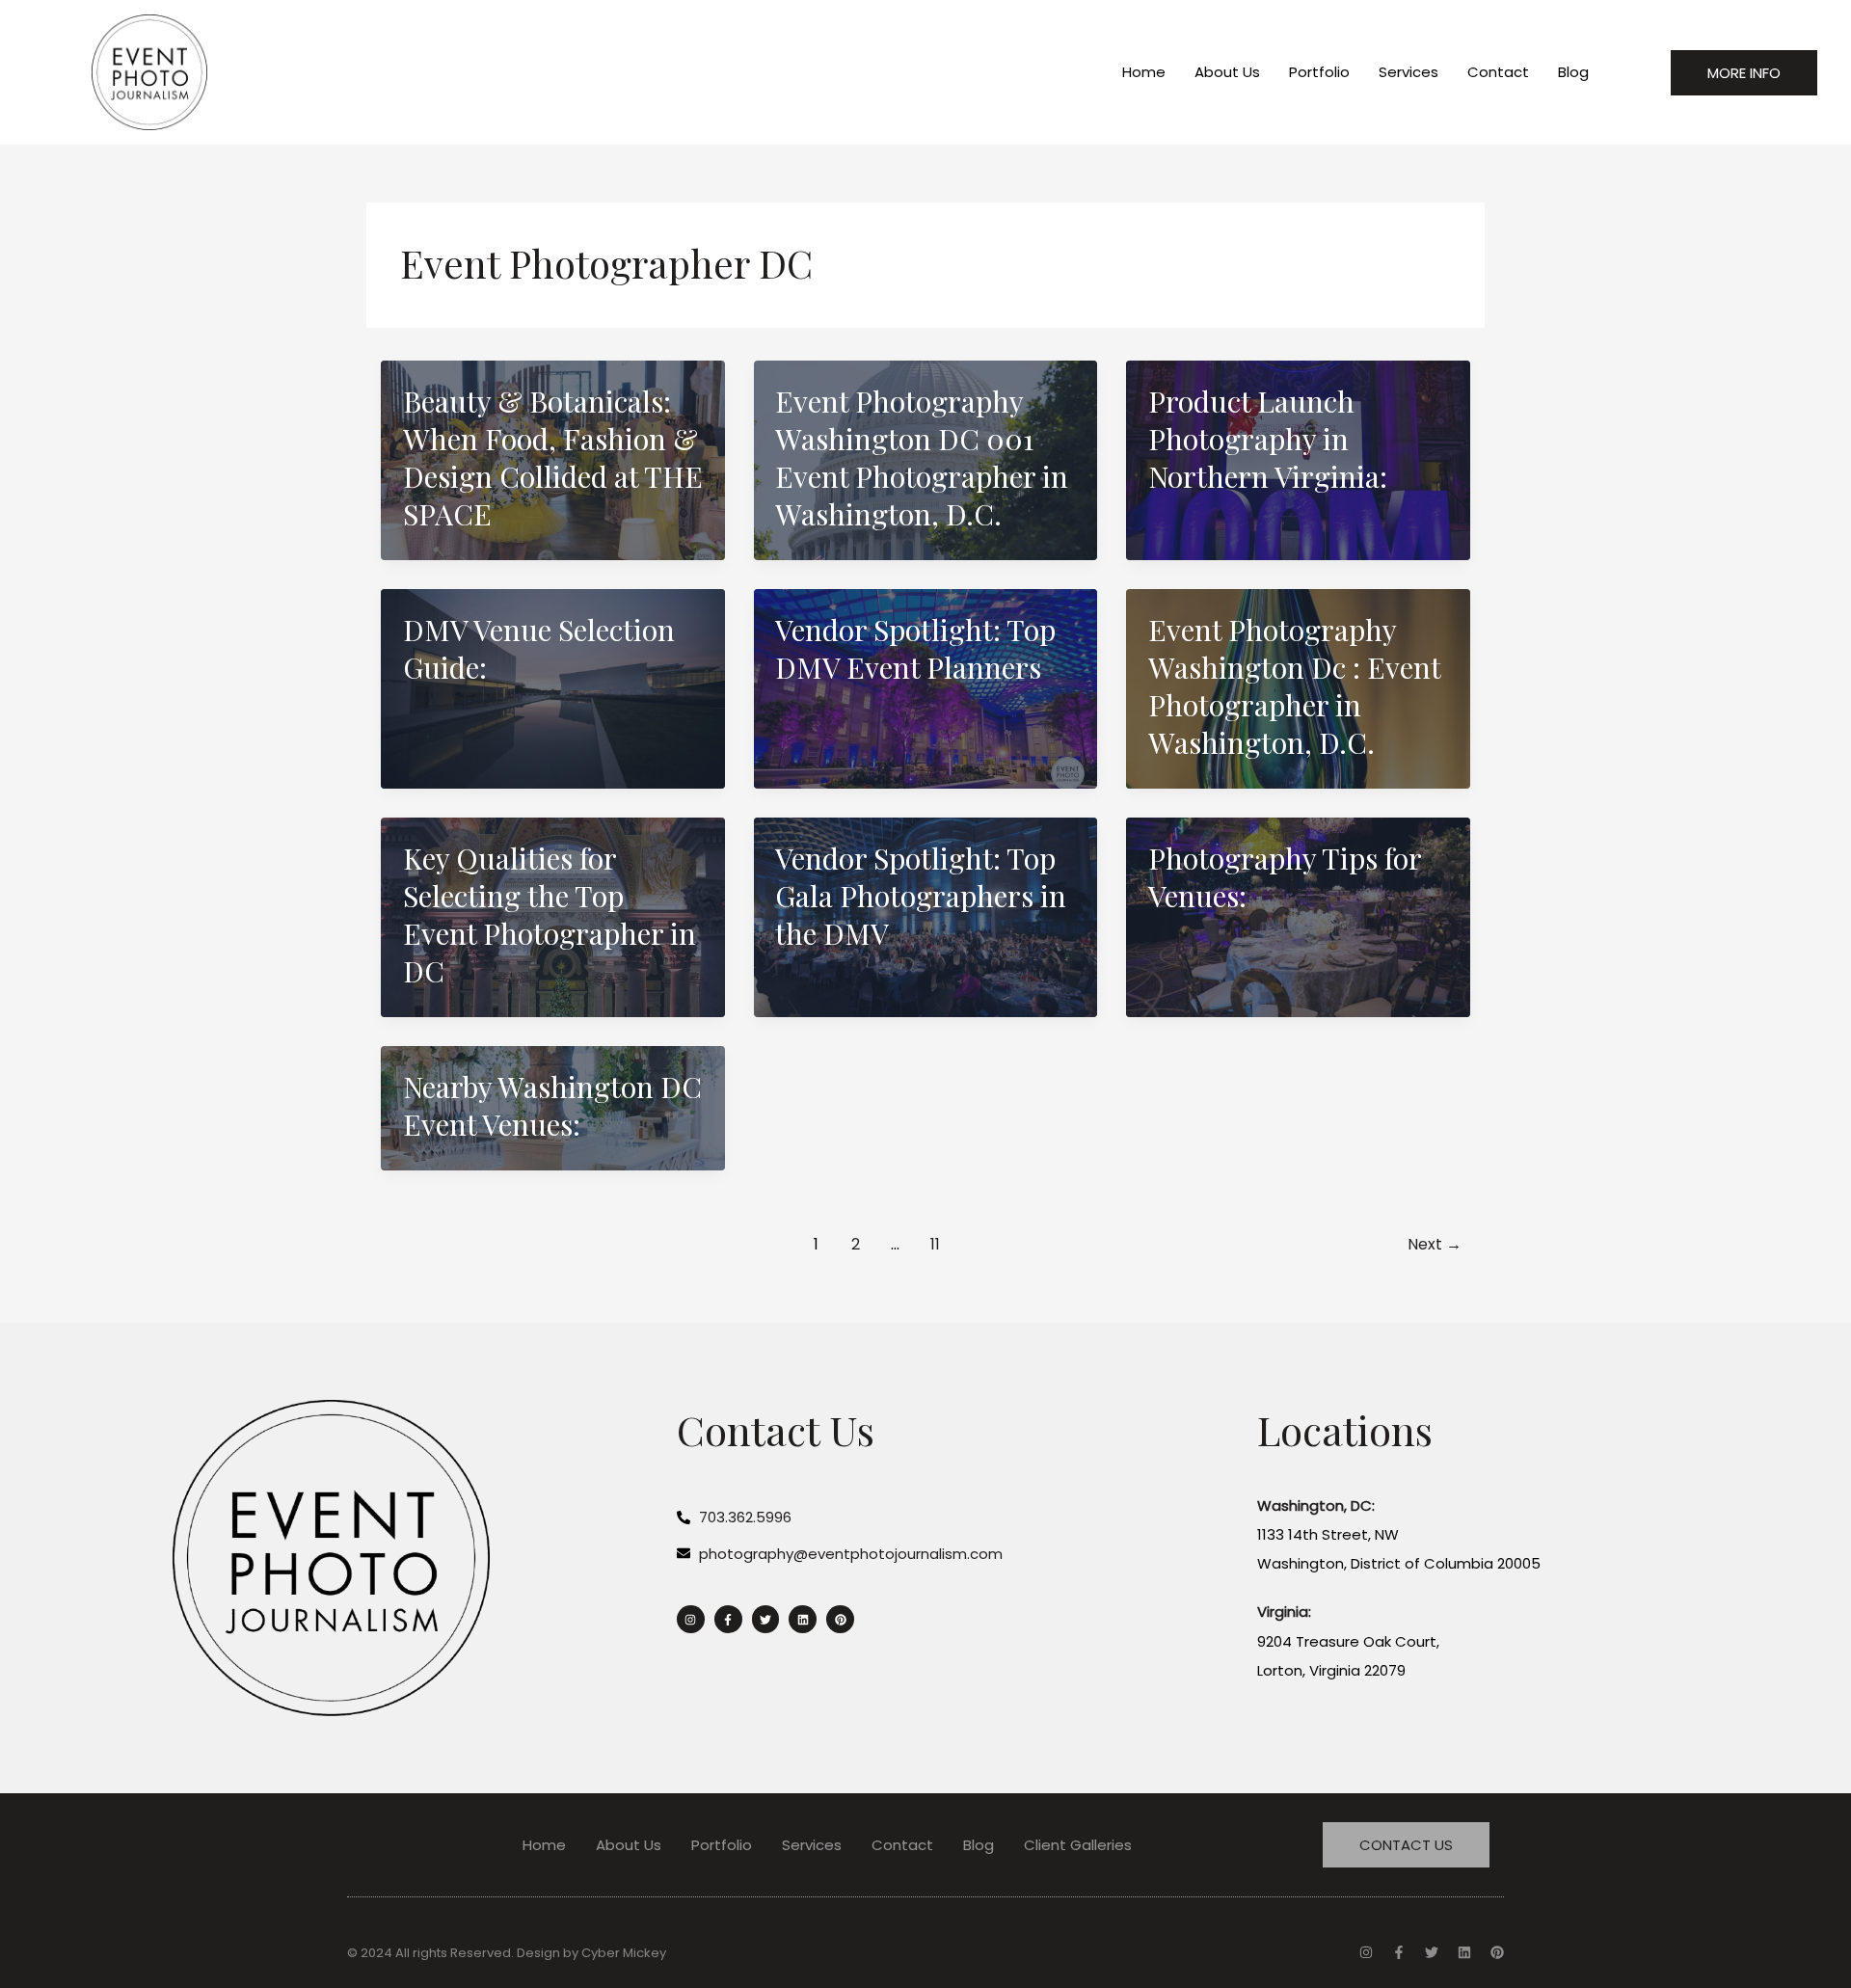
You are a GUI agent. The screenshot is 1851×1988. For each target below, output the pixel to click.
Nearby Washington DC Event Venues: (552, 1105)
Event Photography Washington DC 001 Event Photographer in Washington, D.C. (922, 457)
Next (1435, 1244)
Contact (1498, 72)
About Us (1227, 72)
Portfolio (1319, 72)
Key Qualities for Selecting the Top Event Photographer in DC (550, 914)
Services (1408, 72)
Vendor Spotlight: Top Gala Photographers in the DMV (921, 896)
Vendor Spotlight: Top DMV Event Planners (915, 648)
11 (935, 1244)
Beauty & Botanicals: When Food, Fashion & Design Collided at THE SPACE (553, 457)
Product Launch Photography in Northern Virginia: (1268, 439)
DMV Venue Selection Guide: (539, 648)
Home (1144, 72)
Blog (1573, 72)
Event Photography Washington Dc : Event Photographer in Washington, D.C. (1294, 686)
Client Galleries (1078, 1845)
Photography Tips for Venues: (1285, 877)
